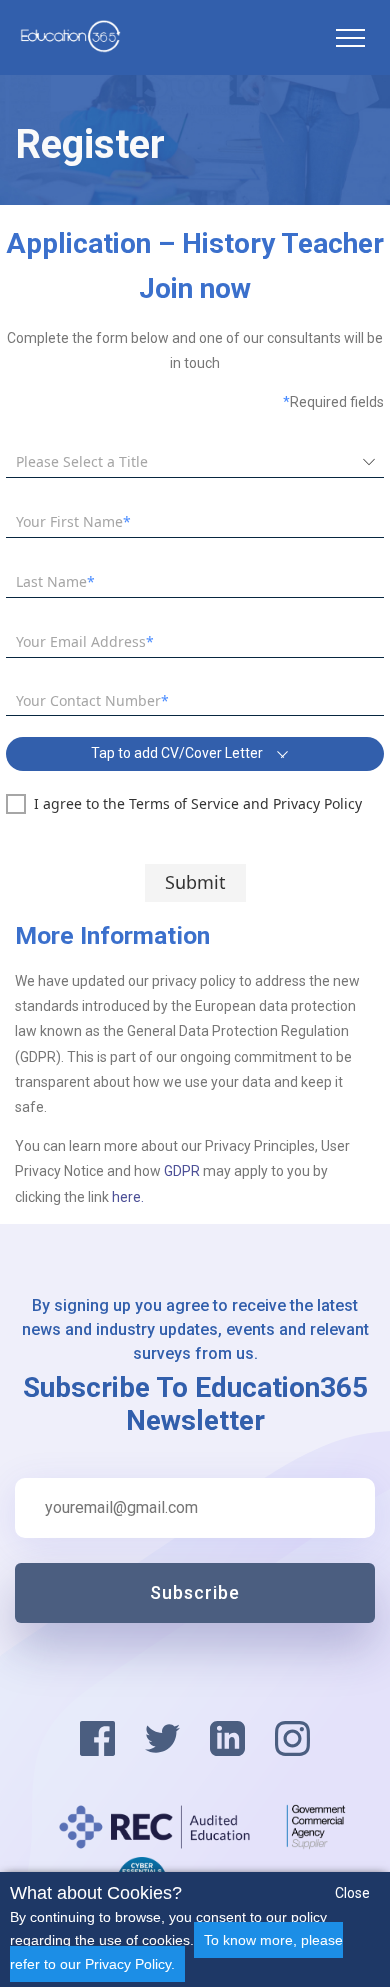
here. (128, 1197)
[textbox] (195, 522)
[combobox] (180, 462)
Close (352, 1893)
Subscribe (195, 1592)
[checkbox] (184, 804)
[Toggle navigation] (350, 38)
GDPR (183, 1171)
